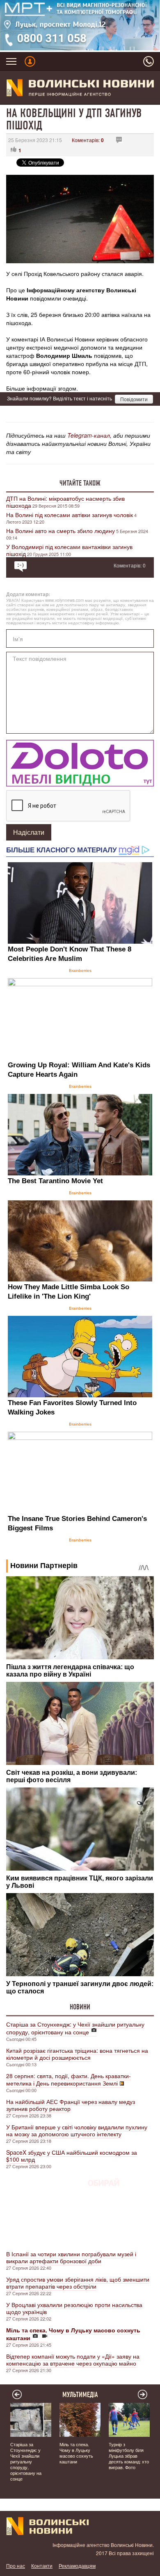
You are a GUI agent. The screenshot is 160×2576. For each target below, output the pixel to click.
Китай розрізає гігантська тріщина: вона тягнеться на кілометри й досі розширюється (77, 2054)
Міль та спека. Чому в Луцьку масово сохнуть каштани (76, 2453)
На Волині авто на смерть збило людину (61, 531)
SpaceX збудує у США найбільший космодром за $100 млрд (72, 2156)
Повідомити (134, 399)
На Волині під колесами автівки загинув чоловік (70, 515)
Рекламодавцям (77, 2566)
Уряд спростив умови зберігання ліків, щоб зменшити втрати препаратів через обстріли (78, 2283)
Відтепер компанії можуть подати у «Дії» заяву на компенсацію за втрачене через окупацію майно (73, 2360)
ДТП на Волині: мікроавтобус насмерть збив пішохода (65, 502)
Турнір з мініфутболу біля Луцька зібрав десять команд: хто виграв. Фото (129, 2456)
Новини (80, 2007)
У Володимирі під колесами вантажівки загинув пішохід (69, 550)
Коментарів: (88, 140)
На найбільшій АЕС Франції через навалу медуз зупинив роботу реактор (71, 2105)
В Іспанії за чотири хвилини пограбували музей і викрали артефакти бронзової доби (71, 2257)
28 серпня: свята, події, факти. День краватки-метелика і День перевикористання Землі (69, 2079)
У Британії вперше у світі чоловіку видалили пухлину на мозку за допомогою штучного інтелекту (77, 2130)
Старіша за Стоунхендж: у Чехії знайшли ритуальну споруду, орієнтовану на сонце (75, 2028)
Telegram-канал (89, 435)
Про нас (16, 2566)
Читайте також (80, 483)
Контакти (42, 2566)
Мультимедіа (80, 2395)
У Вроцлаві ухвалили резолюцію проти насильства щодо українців (74, 2308)
